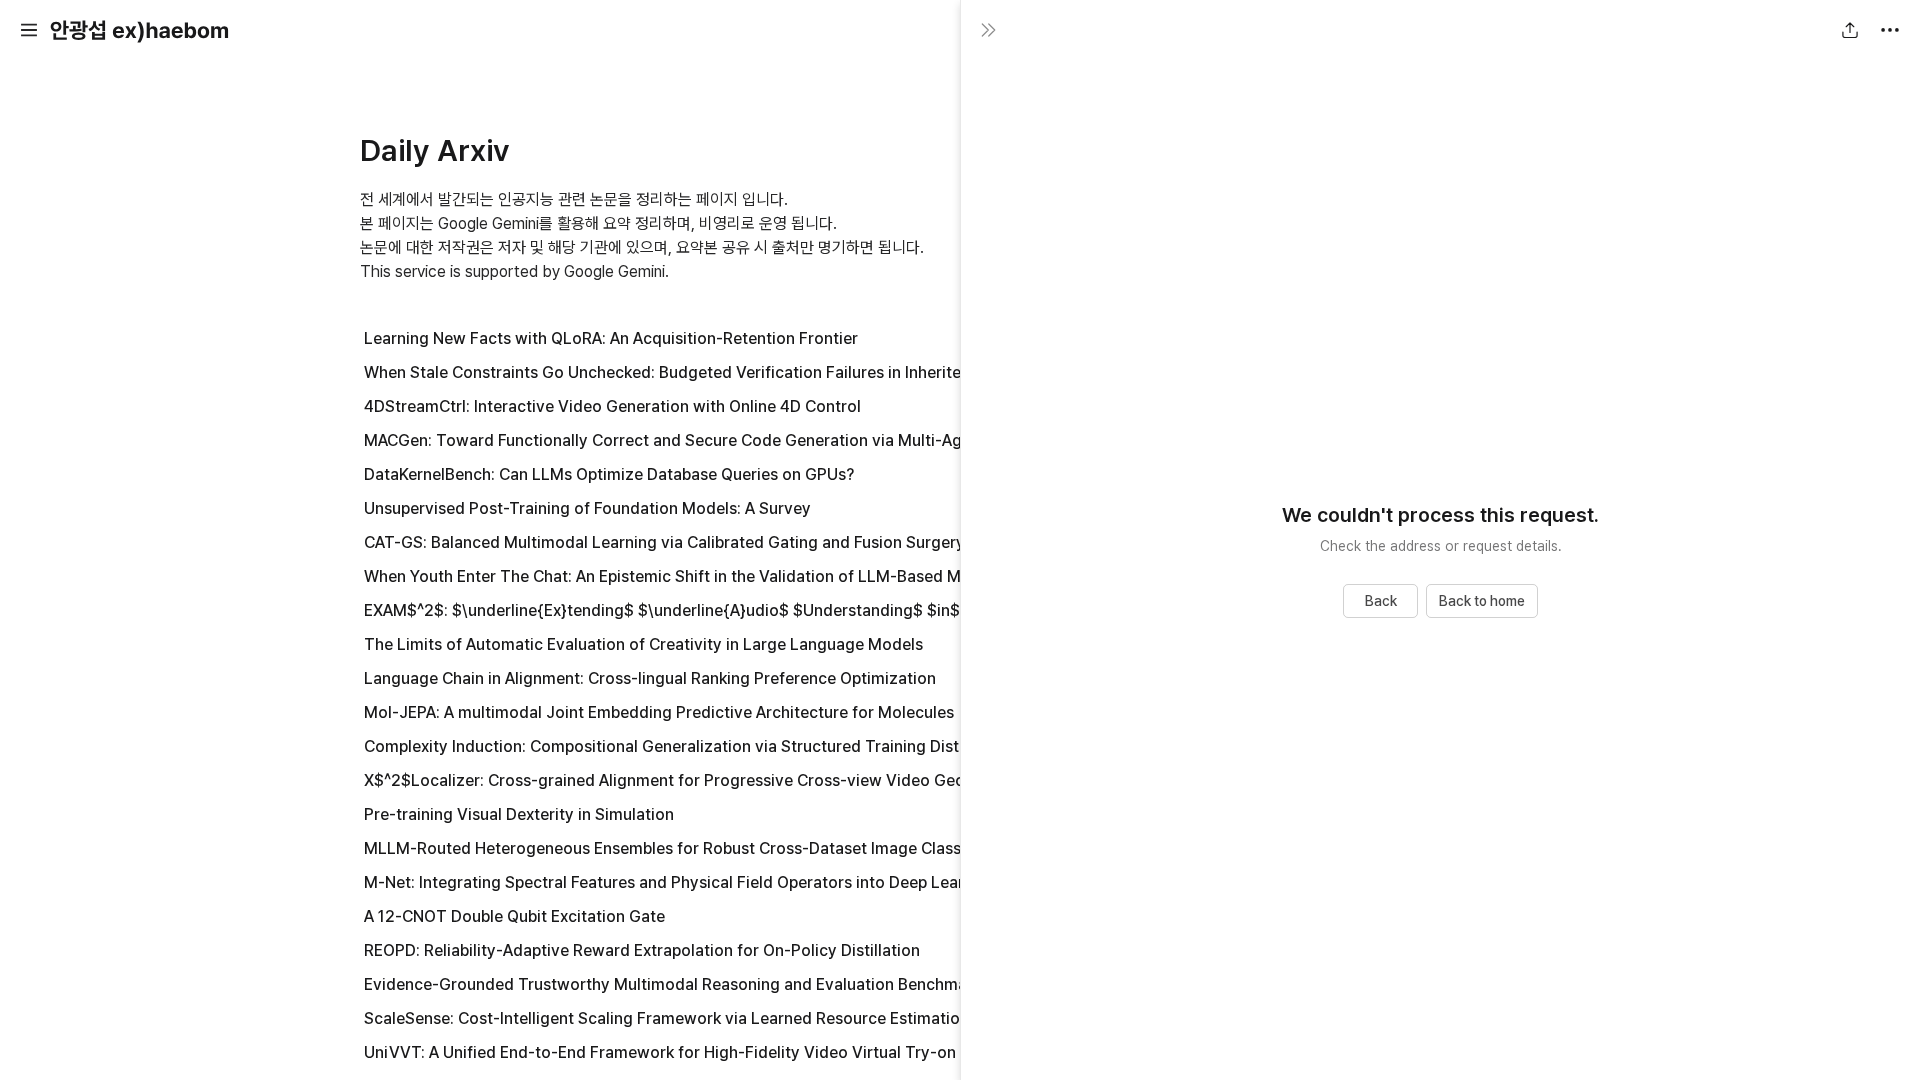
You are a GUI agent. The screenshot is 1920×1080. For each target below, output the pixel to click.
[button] (29, 30)
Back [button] (1381, 601)
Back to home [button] (1482, 601)
